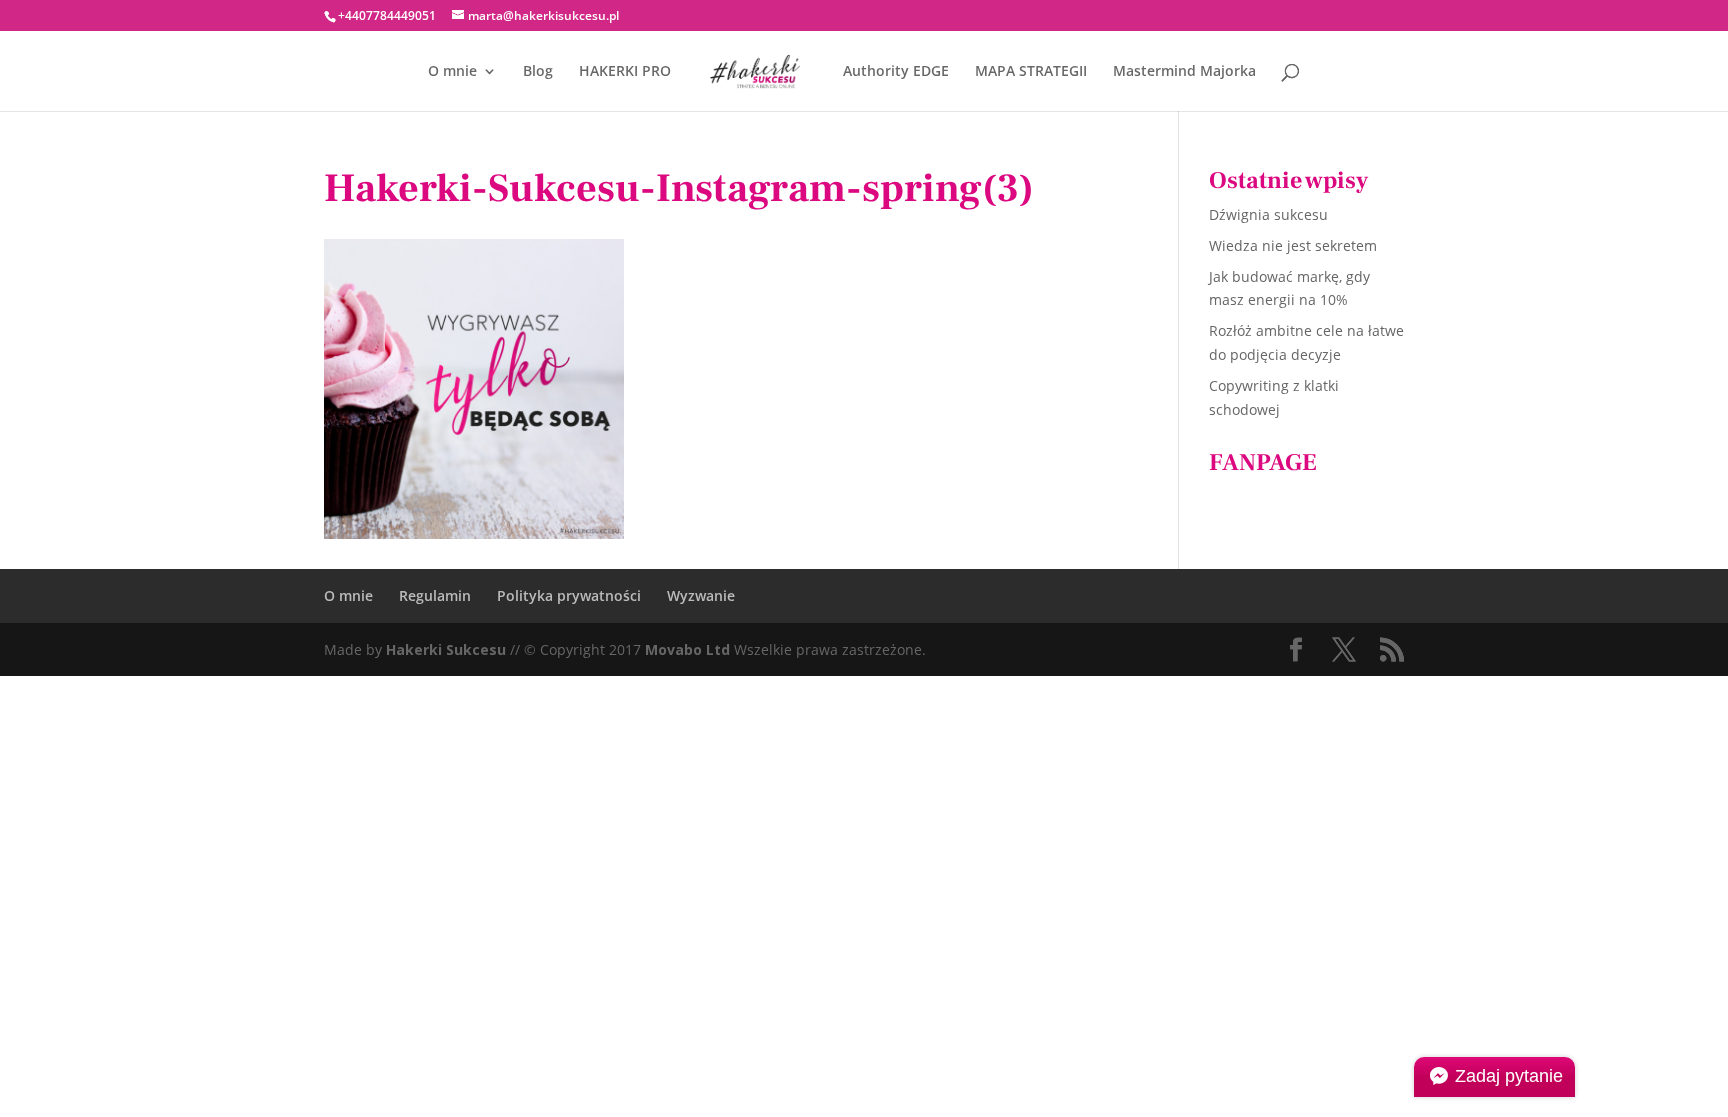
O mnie (452, 72)
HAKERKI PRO (625, 72)
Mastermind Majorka (1184, 72)
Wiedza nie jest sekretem (1293, 245)
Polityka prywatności (569, 595)
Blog (538, 72)
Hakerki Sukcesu (446, 649)
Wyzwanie (701, 595)
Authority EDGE (896, 72)
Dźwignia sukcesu (1268, 214)
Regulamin (435, 595)
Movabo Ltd (687, 649)
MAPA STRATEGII (1031, 72)
